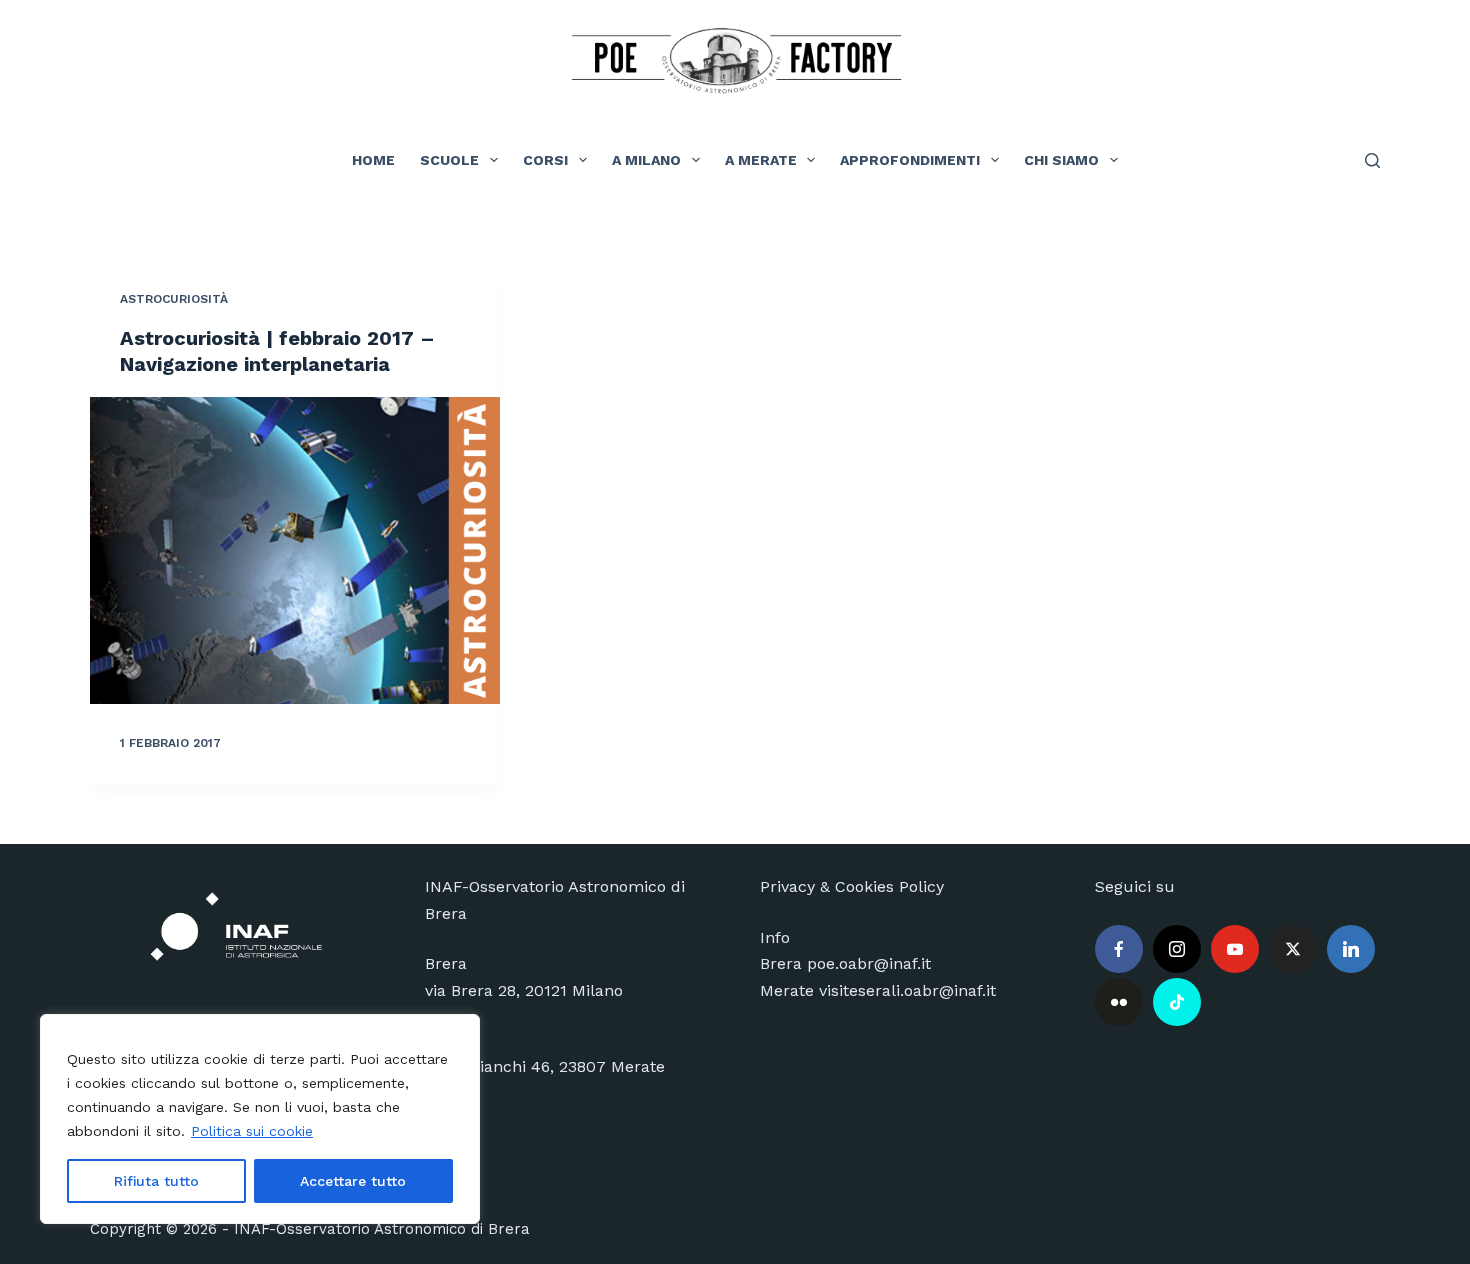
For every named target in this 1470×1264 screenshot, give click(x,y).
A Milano (646, 160)
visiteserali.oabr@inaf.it (907, 990)
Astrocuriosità (174, 299)
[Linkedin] (1351, 949)
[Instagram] (1177, 949)
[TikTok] (1177, 1002)
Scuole (449, 160)
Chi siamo (1061, 160)
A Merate (761, 160)
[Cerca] (1372, 160)
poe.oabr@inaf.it (869, 963)
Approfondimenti (910, 160)
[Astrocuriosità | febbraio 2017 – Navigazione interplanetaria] (295, 551)
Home (373, 160)
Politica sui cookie (252, 1131)
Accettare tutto (353, 1181)
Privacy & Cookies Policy (852, 886)
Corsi (545, 160)
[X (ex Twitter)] (1293, 949)
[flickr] (1119, 1002)
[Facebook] (1119, 949)
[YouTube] (1235, 949)
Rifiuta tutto (156, 1181)
